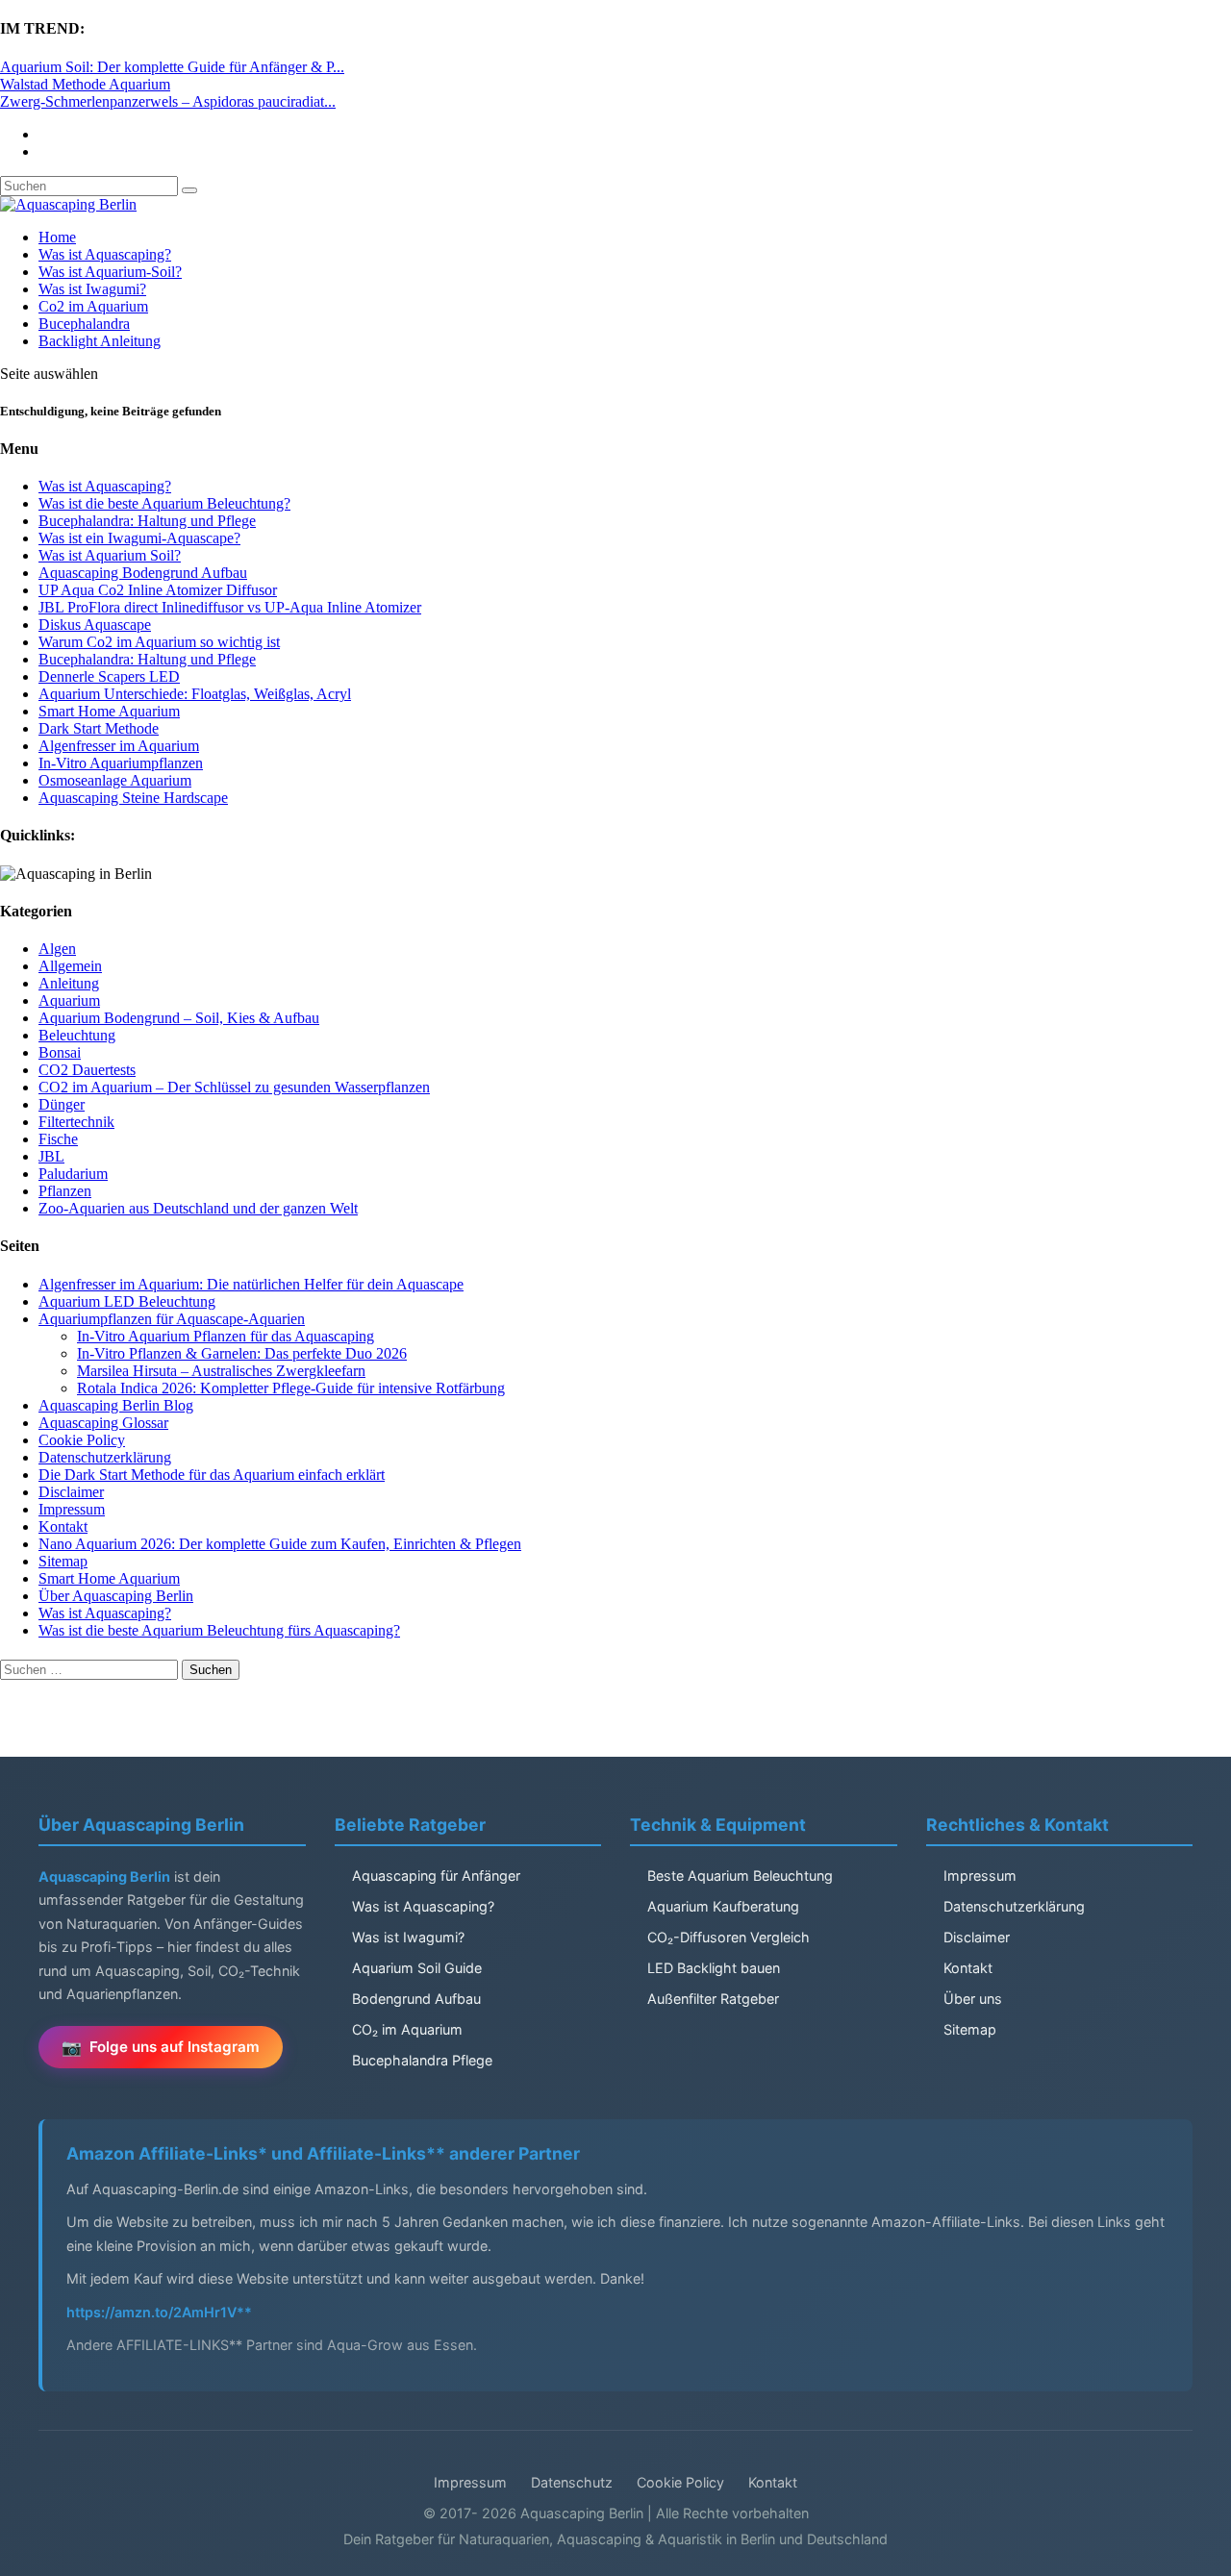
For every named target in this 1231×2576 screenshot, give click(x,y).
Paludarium (73, 1174)
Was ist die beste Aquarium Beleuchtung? (164, 503)
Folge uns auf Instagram (175, 2047)
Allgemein (70, 966)
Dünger (62, 1104)
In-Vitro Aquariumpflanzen (121, 763)
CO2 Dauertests (87, 1070)
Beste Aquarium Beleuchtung (740, 1876)
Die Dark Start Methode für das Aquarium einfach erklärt (212, 1475)
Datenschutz (572, 2482)
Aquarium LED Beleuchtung (127, 1301)
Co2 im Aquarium (93, 306)
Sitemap (63, 1561)
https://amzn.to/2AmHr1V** (159, 2312)
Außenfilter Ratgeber (713, 1999)
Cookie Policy (82, 1440)
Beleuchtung (77, 1035)
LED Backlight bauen (714, 1968)
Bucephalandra (84, 324)
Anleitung (69, 983)
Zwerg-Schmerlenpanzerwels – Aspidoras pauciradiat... (168, 101)
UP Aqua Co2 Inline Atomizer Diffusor (158, 590)
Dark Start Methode (99, 728)
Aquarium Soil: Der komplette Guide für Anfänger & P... (172, 67)
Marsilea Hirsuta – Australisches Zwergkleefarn (221, 1371)
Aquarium (69, 1000)
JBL (51, 1156)
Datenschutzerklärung (105, 1457)
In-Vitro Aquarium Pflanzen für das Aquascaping (226, 1336)
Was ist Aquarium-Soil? (110, 272)
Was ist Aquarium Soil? (110, 555)
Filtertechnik (76, 1122)
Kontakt (63, 1526)
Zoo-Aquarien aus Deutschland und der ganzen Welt (198, 1208)
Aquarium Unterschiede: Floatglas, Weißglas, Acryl (195, 694)
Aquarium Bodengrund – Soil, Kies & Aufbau (179, 1018)
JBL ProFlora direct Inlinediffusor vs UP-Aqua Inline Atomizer (230, 607)
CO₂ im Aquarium (407, 2029)
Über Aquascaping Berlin (116, 1596)
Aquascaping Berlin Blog (116, 1405)
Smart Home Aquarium (109, 711)
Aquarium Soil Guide (417, 1968)
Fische (58, 1139)
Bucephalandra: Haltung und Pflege (147, 521)
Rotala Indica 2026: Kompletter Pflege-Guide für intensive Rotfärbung (291, 1388)
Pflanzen (65, 1191)
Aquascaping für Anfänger (436, 1876)
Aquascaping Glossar (103, 1423)
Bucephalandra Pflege (422, 2060)
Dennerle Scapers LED (109, 676)
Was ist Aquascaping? (105, 254)
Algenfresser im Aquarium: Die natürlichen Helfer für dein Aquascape (251, 1284)
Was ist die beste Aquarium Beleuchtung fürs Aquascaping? (219, 1630)
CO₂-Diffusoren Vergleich (729, 1937)
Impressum (72, 1509)
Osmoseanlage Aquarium (115, 780)
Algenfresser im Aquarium (119, 746)
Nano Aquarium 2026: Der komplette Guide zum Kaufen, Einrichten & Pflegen (280, 1544)
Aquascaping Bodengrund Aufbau (143, 573)
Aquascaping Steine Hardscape (133, 798)
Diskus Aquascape (95, 625)
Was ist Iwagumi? (92, 289)
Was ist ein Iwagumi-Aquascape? (139, 538)
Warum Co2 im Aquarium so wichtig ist (159, 642)
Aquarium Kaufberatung (723, 1906)
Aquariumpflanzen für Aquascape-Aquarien (172, 1319)
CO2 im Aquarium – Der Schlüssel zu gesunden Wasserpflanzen (234, 1087)
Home (57, 237)
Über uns (973, 1999)
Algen (57, 949)
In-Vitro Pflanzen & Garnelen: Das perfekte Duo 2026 (242, 1353)
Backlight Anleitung (100, 341)
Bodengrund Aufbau (416, 1999)
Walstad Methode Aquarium (85, 84)
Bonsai (60, 1052)
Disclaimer (71, 1492)
